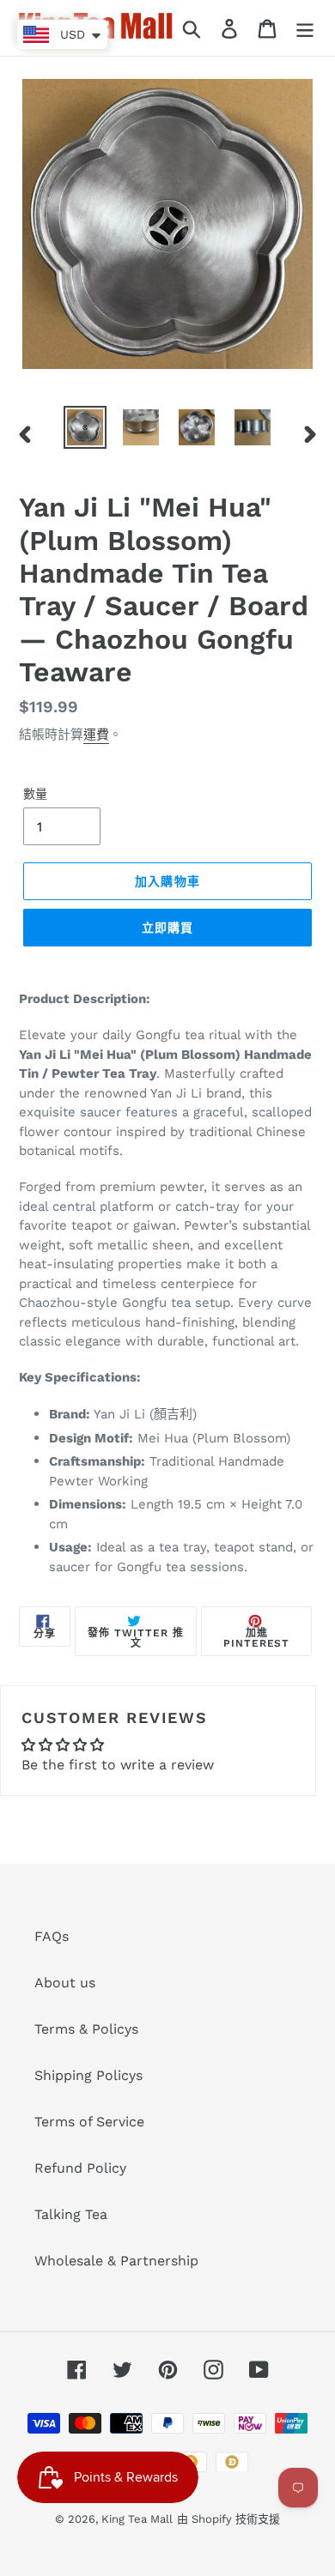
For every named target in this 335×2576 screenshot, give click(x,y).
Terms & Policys (86, 2029)
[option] (85, 427)
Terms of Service (89, 2122)
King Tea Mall (137, 2519)
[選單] (305, 28)
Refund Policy (80, 2168)
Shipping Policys (88, 2075)
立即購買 (167, 928)
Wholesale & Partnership (116, 2261)
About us (65, 1983)
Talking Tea (71, 2214)
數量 (35, 794)
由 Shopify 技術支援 (228, 2519)
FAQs (52, 1936)
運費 (96, 735)
